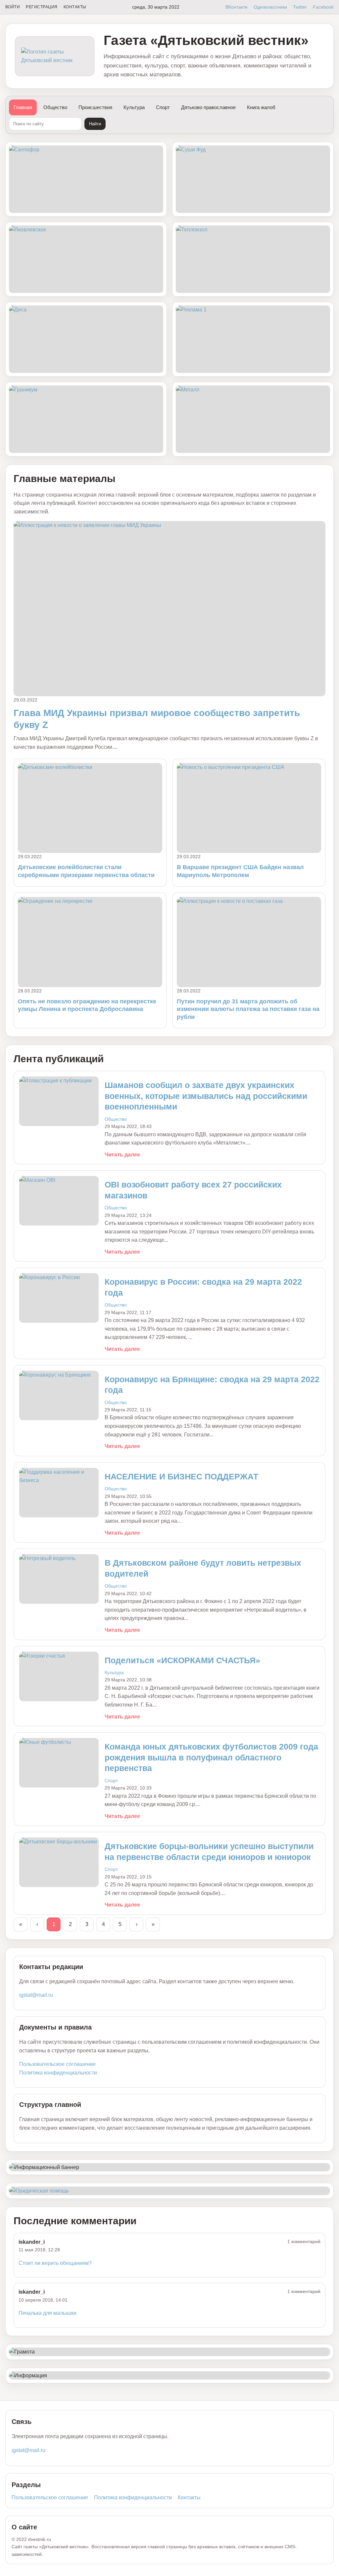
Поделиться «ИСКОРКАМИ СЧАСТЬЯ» (182, 1660)
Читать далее (122, 1155)
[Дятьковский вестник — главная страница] (55, 56)
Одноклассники (270, 7)
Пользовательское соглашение (57, 2064)
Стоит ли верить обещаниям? (55, 2263)
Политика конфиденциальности (58, 2073)
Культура (134, 107)
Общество (55, 107)
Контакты (75, 7)
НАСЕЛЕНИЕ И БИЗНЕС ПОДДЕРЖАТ (181, 1476)
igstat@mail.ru (36, 1995)
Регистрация (42, 7)
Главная (23, 107)
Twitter (300, 7)
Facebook (323, 7)
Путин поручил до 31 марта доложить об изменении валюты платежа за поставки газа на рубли (248, 1009)
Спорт (163, 107)
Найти (95, 124)
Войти (13, 7)
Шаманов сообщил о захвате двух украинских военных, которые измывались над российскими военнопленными (206, 1096)
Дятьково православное (208, 107)
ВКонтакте (237, 7)
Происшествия (95, 107)
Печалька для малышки (48, 2313)
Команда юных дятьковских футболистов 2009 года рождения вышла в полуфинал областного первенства (211, 1757)
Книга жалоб (261, 107)
